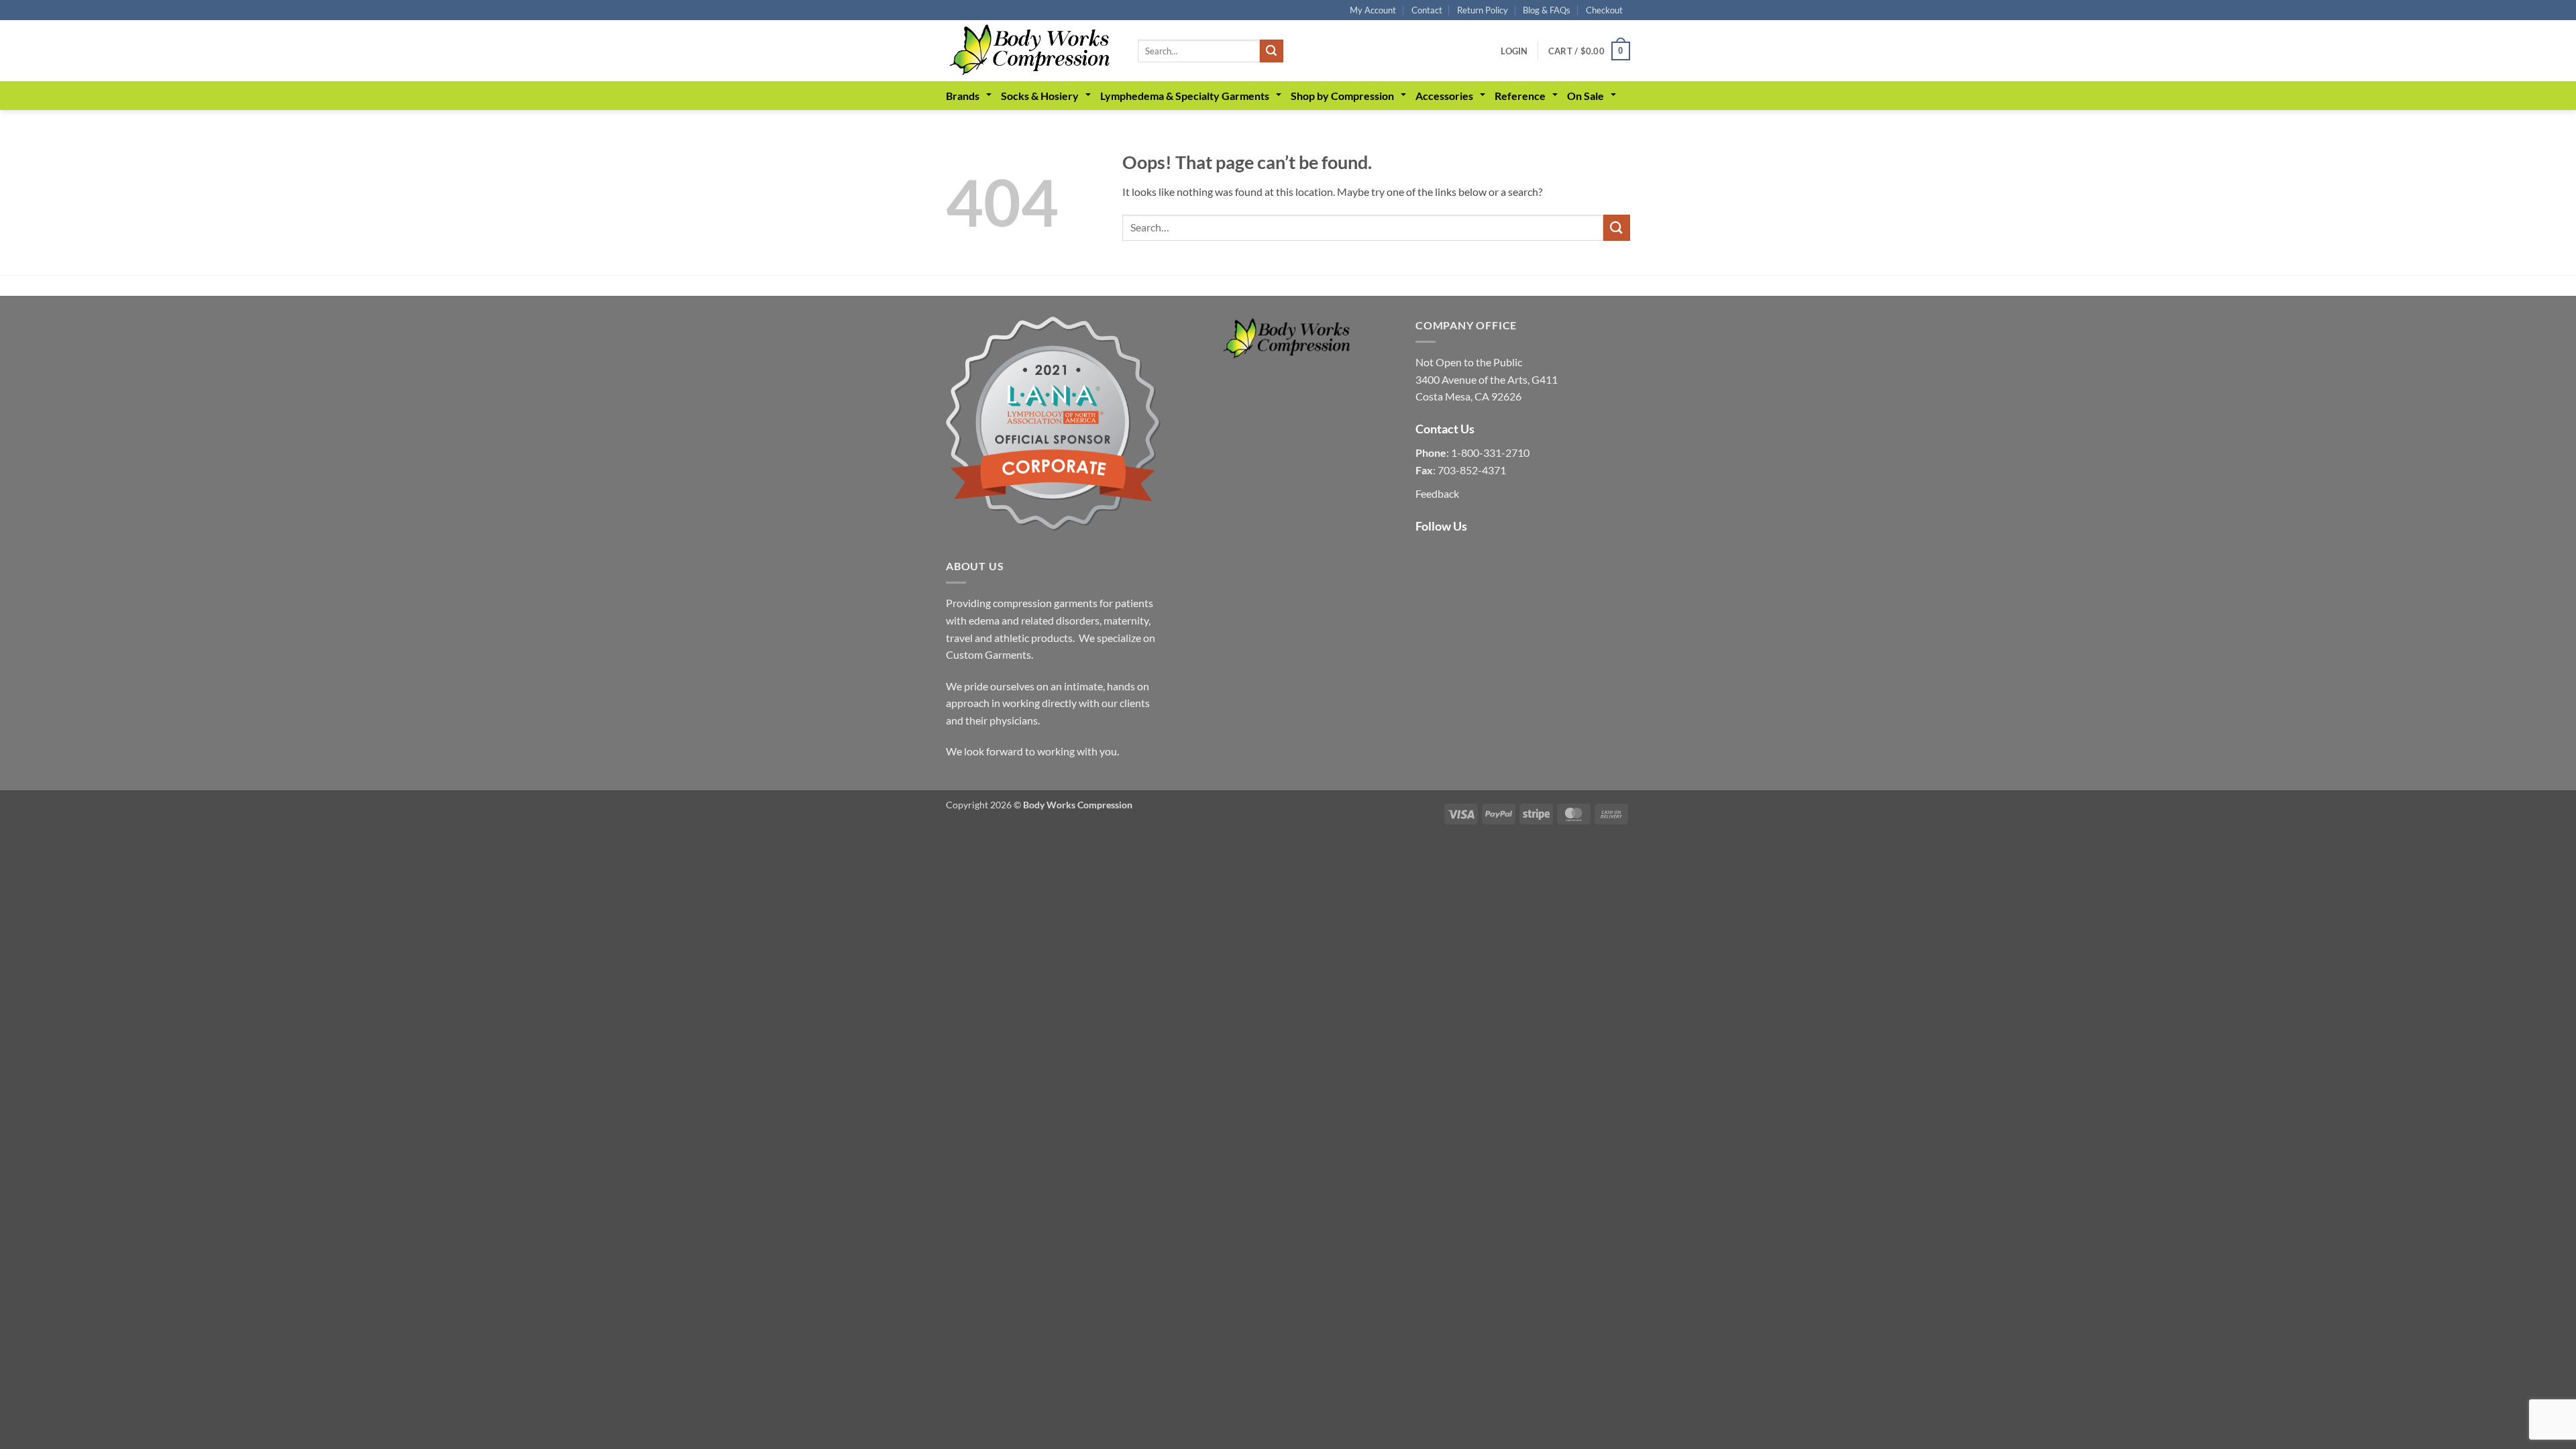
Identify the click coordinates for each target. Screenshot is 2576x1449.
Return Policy (1483, 10)
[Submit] (1271, 51)
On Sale (1586, 96)
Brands (963, 96)
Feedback (1437, 493)
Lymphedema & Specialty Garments (1185, 96)
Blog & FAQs (1547, 10)
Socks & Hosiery (1040, 96)
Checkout (1604, 10)
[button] (1514, 51)
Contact (1427, 10)
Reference (1520, 96)
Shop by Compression (1342, 96)
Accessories (1444, 96)
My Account (1373, 10)
